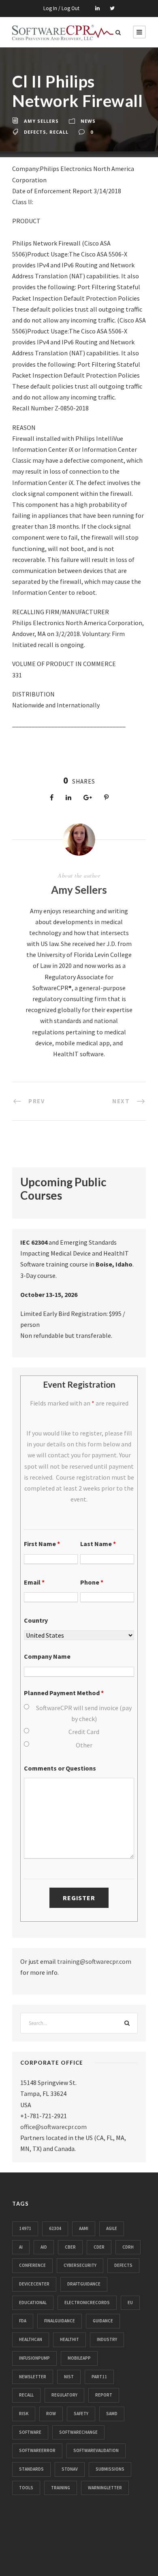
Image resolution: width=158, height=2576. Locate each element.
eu (130, 2303)
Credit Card (84, 1732)
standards (31, 2469)
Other (84, 1745)
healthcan (31, 2339)
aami (84, 2228)
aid (44, 2247)
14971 (25, 2228)
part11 (99, 2377)
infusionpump (34, 2358)
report (104, 2395)
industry (107, 2339)
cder (99, 2247)
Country (36, 1620)
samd (112, 2414)
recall (59, 132)
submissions (110, 2469)
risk (24, 2414)
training (61, 2488)
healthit (69, 2339)
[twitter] (112, 8)
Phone (92, 1582)
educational (33, 2303)
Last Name (98, 1544)
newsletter (33, 2377)
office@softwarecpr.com (53, 2127)
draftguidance (84, 2284)
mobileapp (79, 2358)
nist (69, 2377)
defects (35, 132)
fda (23, 2321)
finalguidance (60, 2321)
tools (26, 2488)
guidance (103, 2321)
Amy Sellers (41, 121)
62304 (55, 2228)
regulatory (64, 2395)
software (30, 2432)
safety (81, 2414)
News (88, 121)
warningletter (105, 2488)
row (51, 2414)
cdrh (128, 2247)
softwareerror (37, 2450)
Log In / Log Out (61, 8)
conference (32, 2265)
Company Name (47, 1656)
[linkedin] (97, 8)
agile (112, 2228)
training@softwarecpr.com (94, 1961)
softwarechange (78, 2432)
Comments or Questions (60, 1768)
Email (34, 1582)
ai (21, 2247)
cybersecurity (80, 2265)
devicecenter (34, 2284)
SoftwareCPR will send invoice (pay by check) (84, 1713)
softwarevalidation (96, 2450)
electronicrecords (87, 2303)
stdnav (70, 2469)
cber (70, 2247)
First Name (42, 1544)
